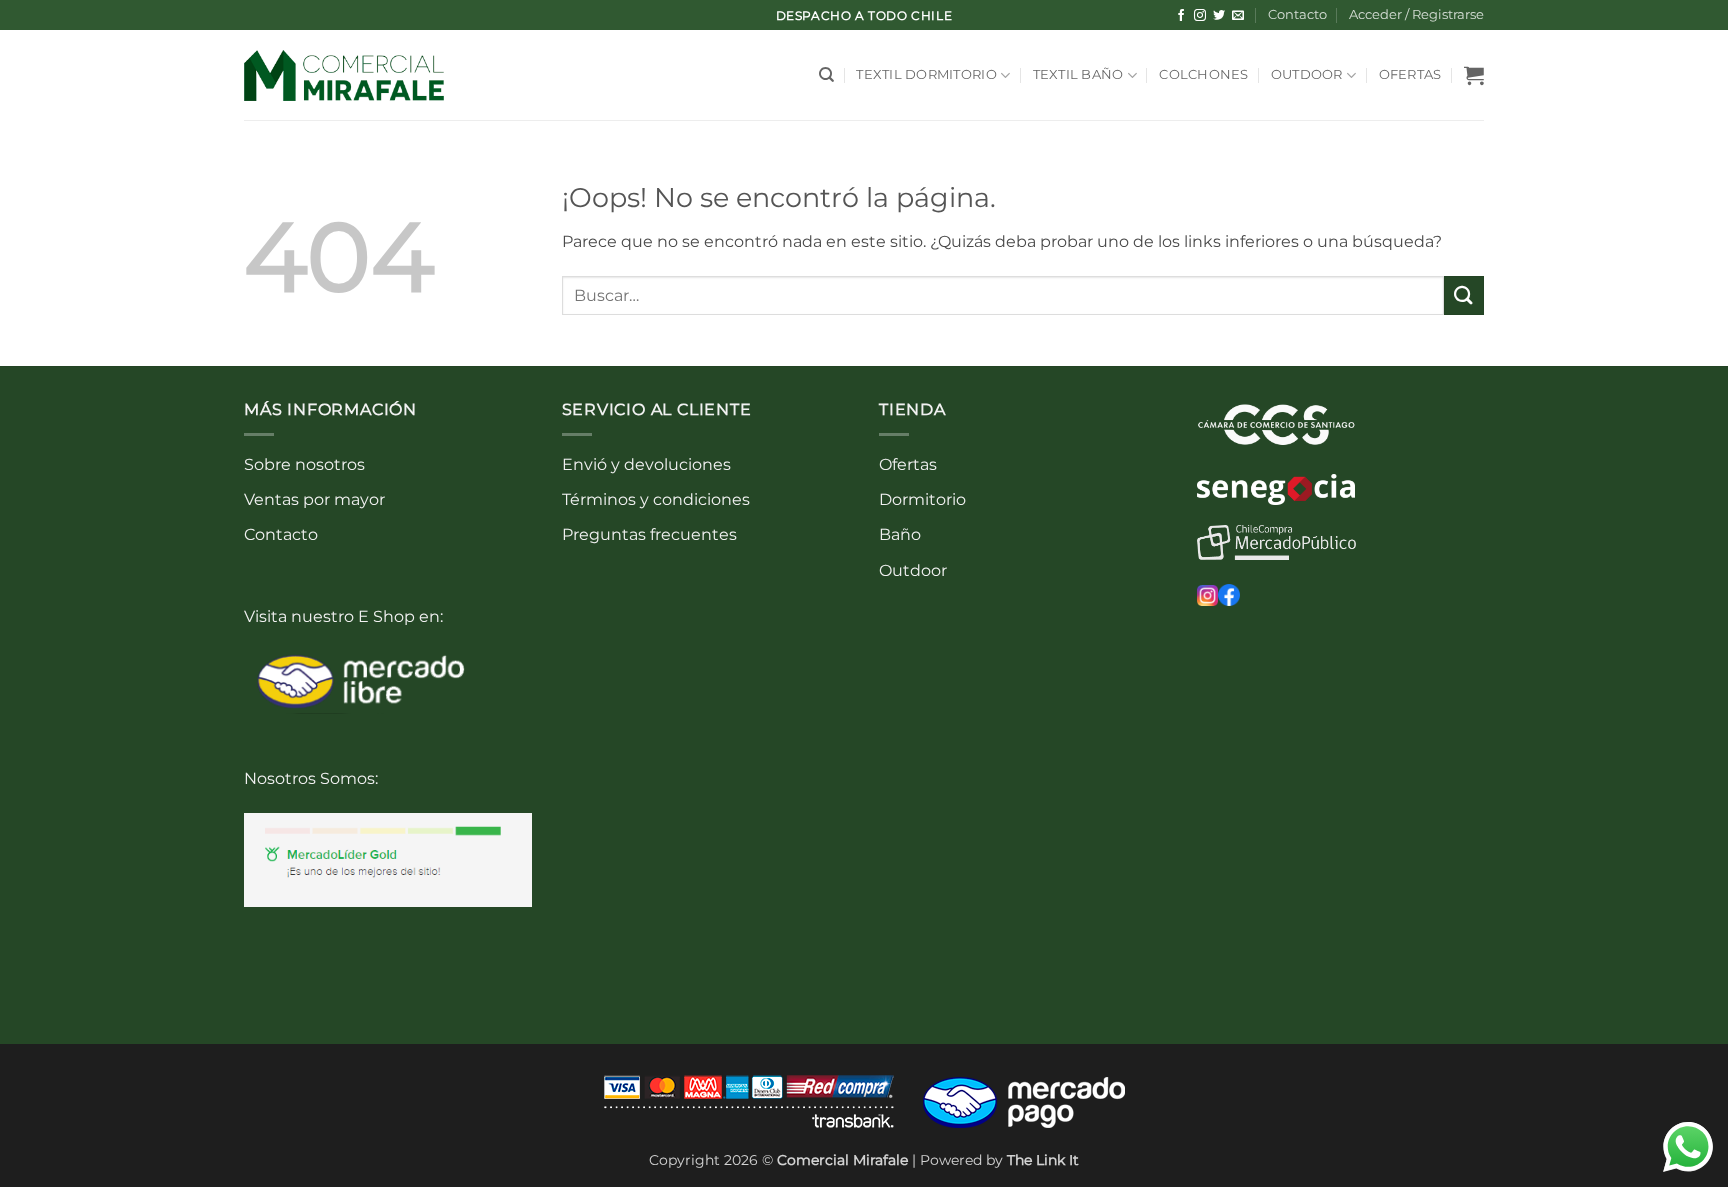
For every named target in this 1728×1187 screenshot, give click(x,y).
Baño (900, 534)
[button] (1416, 15)
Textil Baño (1078, 74)
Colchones (1203, 74)
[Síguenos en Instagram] (1200, 16)
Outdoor (1307, 74)
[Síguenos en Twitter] (1219, 16)
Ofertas (1410, 74)
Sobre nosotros (304, 464)
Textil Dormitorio (926, 74)
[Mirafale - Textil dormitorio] (344, 75)
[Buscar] (826, 75)
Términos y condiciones (656, 499)
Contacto (1297, 14)
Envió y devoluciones (646, 464)
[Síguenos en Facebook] (1181, 16)
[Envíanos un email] (1238, 16)
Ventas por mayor (314, 499)
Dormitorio (922, 499)
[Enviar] (1464, 295)
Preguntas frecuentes (649, 534)
